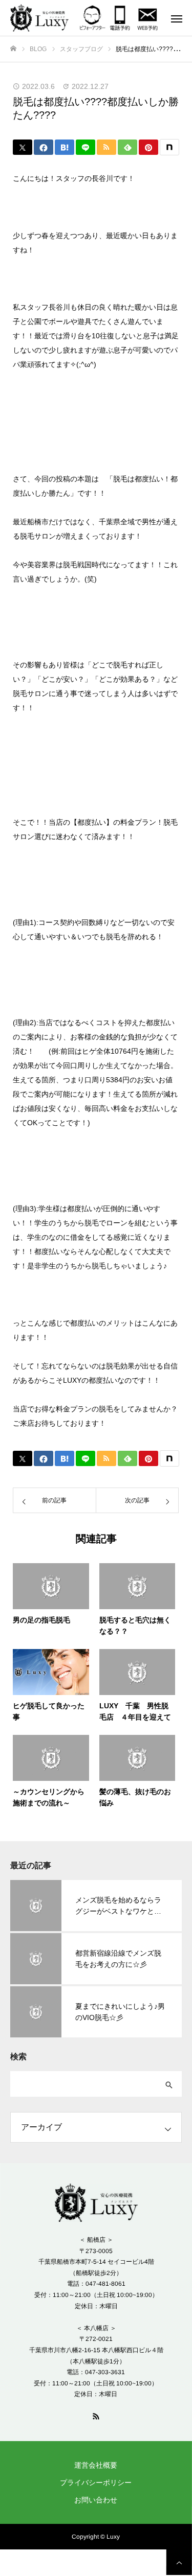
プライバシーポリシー (96, 2482)
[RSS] (96, 2416)
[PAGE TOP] (179, 2562)
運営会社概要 (96, 2465)
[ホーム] (13, 49)
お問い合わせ (96, 2500)
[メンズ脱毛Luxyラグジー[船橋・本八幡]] (44, 18)
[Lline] (86, 147)
